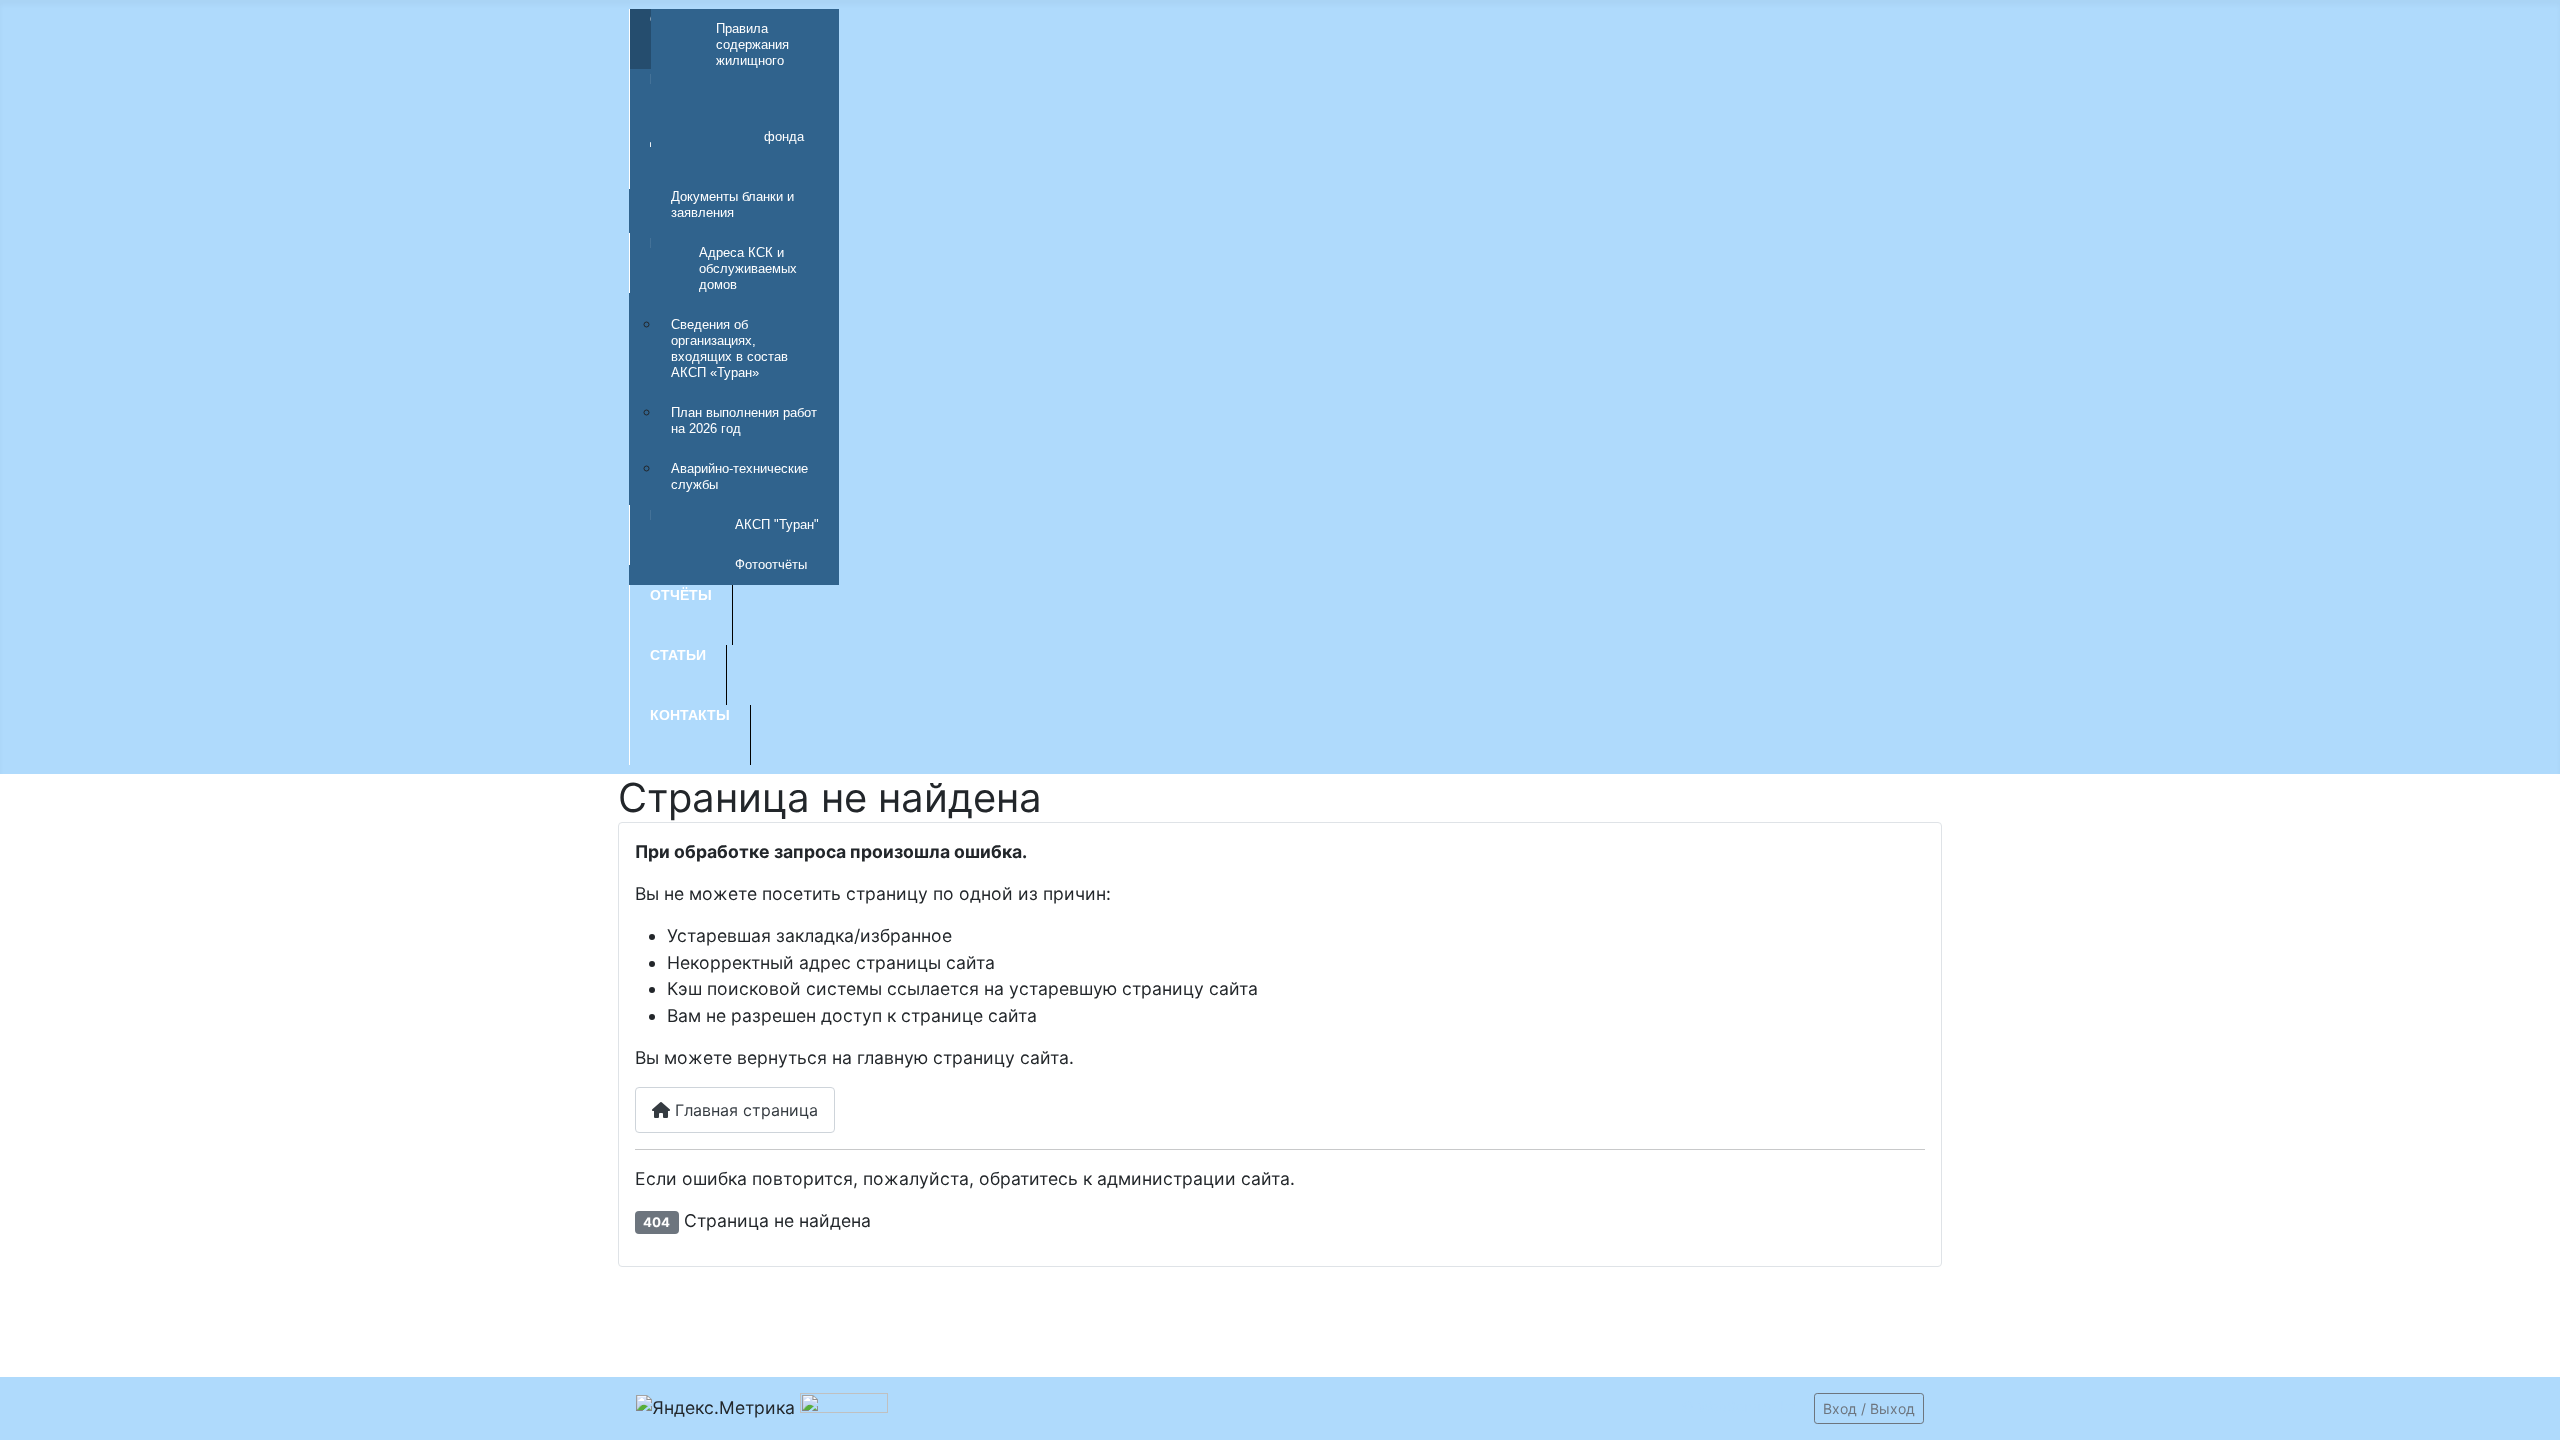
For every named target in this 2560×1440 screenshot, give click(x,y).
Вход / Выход (1869, 1408)
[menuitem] (745, 83)
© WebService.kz (1738, 1406)
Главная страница (744, 1110)
